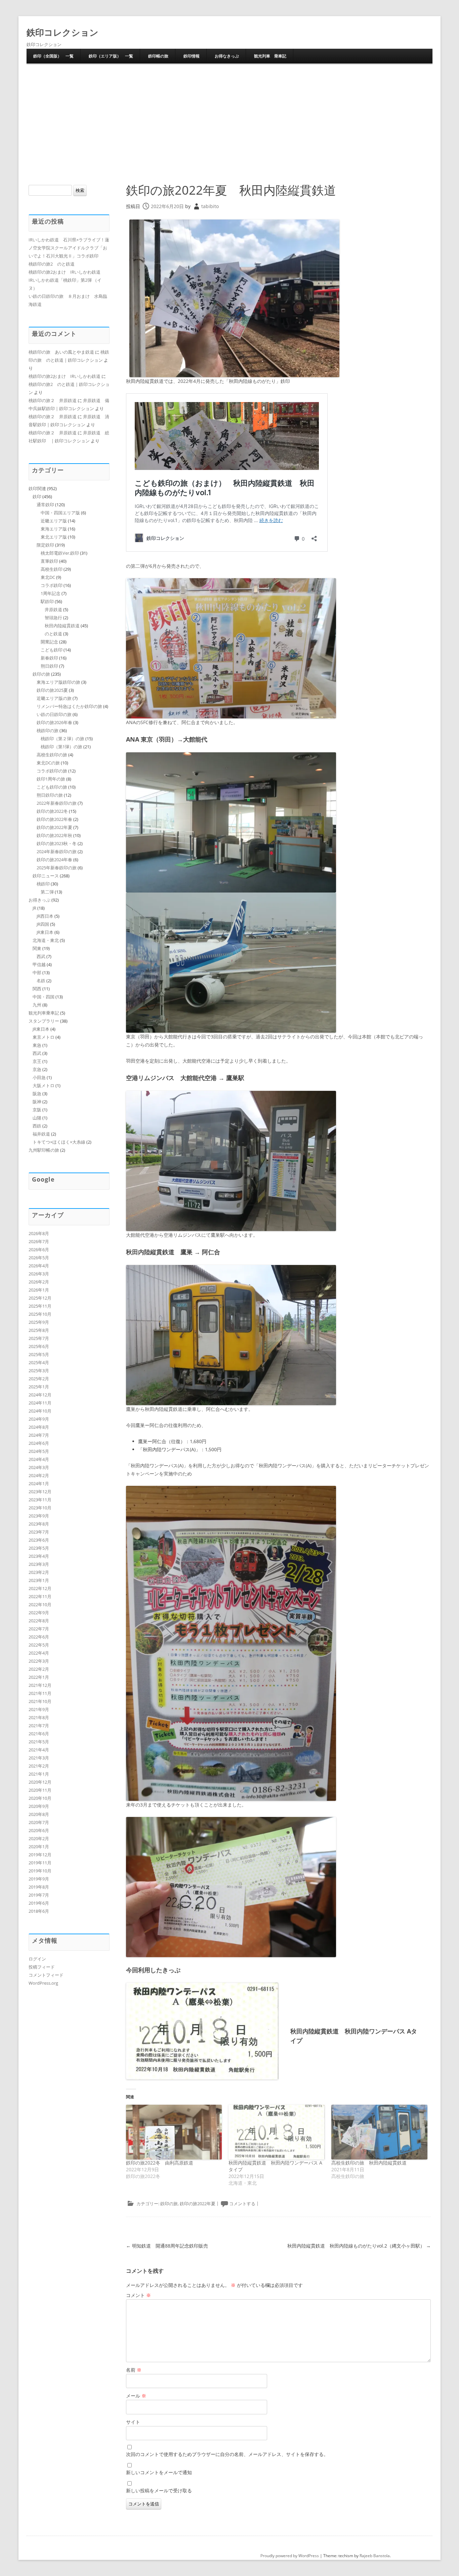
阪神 (37, 1102)
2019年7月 (39, 1895)
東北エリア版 (54, 537)
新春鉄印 (49, 658)
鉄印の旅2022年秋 (54, 835)
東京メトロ (44, 1037)
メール (136, 2396)
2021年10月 (40, 1701)
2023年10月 (40, 1508)
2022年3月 (39, 1661)
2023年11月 (40, 1500)
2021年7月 (39, 1726)
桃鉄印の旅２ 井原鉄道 (53, 400)
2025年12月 (40, 1298)
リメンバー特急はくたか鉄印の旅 (69, 706)
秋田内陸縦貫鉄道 (62, 626)
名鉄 (41, 981)
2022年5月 (39, 1645)
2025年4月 (39, 1362)
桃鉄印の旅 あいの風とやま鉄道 (61, 352)
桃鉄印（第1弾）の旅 (61, 747)
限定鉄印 (45, 545)
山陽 (37, 1118)
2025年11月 (40, 1306)
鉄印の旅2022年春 (54, 819)
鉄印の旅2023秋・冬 (57, 843)
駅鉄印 (47, 601)
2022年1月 (39, 1677)
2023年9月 (39, 1516)
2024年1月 (39, 1483)
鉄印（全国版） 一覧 (53, 56)
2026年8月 (39, 1233)
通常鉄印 (45, 505)
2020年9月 (39, 1806)
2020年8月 (39, 1814)
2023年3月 (39, 1564)
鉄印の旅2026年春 (54, 722)
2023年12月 (40, 1492)
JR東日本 (45, 932)
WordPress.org (43, 1983)
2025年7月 (39, 1338)
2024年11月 (40, 1403)
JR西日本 (45, 916)
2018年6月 (39, 1911)
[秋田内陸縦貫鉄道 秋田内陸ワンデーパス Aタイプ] (277, 2132)
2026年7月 (39, 1241)
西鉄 (37, 1126)
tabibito (210, 206)
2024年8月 (39, 1427)
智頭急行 (53, 618)
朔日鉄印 (49, 666)
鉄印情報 (192, 56)
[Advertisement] (229, 114)
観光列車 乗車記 (270, 56)
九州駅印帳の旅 (44, 1150)
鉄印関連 (37, 488)
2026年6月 (39, 1250)
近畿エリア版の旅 (54, 698)
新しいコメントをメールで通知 (159, 2472)
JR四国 (43, 924)
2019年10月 (40, 1871)
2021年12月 (40, 1685)
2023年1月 (39, 1580)
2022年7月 (39, 1629)
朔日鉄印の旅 (50, 795)
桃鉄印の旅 (48, 730)
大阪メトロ (44, 1085)
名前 (134, 2370)
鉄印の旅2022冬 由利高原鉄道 (160, 2163)
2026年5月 (39, 1258)
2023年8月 (39, 1524)
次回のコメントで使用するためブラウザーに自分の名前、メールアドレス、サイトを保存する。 (227, 2454)
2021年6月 (39, 1734)
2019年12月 (40, 1855)
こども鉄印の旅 (52, 787)
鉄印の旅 (169, 2204)
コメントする (242, 2204)
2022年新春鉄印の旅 (57, 803)
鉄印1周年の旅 (51, 779)
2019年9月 (39, 1879)
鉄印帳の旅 (158, 56)
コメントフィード (46, 1975)
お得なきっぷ (227, 56)
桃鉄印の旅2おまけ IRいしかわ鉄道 (65, 272)
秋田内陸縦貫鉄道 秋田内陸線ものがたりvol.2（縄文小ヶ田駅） (359, 2246)
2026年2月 (39, 1282)
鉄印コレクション (62, 32)
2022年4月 (39, 1653)
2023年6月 (39, 1540)
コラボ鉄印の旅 (52, 771)
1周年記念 (51, 593)
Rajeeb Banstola (375, 2556)
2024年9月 (39, 1419)
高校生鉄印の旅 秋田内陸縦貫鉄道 (369, 2163)
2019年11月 (40, 1863)
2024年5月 (39, 1451)
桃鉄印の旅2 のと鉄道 (52, 264)
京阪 (37, 1110)
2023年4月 (39, 1556)
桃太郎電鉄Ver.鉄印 (60, 553)
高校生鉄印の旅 (52, 755)
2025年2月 (39, 1379)
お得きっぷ (39, 900)
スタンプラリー (44, 1021)
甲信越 (39, 964)
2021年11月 (40, 1693)
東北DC (48, 577)
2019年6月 (39, 1903)
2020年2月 (39, 1838)
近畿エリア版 (54, 521)
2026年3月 (39, 1274)
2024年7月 (39, 1435)
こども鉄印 (52, 650)
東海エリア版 (54, 529)
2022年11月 (40, 1596)
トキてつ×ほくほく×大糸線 (59, 1142)
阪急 (37, 1094)
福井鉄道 (41, 1134)
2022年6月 (39, 1637)
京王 (37, 1061)
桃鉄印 (43, 884)
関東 (37, 948)
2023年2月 (39, 1572)
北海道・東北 (46, 940)
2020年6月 (39, 1830)
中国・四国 (44, 997)
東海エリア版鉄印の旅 (58, 682)
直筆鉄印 (49, 561)
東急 (37, 1045)
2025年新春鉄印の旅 (57, 868)
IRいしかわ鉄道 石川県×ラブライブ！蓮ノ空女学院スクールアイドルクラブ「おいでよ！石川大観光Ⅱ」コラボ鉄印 (69, 248)
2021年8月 (39, 1717)
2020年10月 (40, 1798)
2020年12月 (40, 1782)
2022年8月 (39, 1621)
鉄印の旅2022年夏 (198, 2204)
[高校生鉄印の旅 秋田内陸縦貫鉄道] (379, 2132)
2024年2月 (39, 1475)
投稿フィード (42, 1967)
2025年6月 (39, 1346)
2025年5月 (39, 1354)
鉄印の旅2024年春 (54, 860)
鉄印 (37, 497)
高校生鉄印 (52, 569)
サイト (133, 2422)
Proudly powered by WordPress (290, 2556)
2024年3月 (39, 1467)
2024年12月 (40, 1395)
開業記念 (49, 642)
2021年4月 (39, 1750)
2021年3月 (39, 1758)
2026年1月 (39, 1290)
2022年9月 (39, 1613)
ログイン (37, 1959)
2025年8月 (39, 1330)
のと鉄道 (53, 634)
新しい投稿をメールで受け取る (159, 2490)
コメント (138, 2295)
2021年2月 (39, 1766)
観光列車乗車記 (44, 1013)
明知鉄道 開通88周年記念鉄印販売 (167, 2246)
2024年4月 (39, 1459)
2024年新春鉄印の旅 (57, 851)
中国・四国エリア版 (60, 513)
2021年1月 (39, 1774)
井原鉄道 (53, 609)
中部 (37, 973)
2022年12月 (40, 1588)
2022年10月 (40, 1604)
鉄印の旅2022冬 (52, 811)
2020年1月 (39, 1847)
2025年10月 (40, 1314)
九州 (37, 1005)
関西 (37, 989)
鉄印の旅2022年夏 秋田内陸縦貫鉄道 (231, 190)
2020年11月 (40, 1790)
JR (34, 908)
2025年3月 (39, 1371)
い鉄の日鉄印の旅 (54, 714)
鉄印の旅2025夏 (52, 690)
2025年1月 (39, 1387)
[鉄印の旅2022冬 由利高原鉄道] (174, 2132)
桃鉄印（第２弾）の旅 (62, 739)
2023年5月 (39, 1548)
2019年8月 (39, 1887)
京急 (37, 1069)
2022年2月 (39, 1669)
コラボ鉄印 (52, 585)
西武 (41, 956)
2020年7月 (39, 1822)
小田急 (39, 1077)
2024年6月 (39, 1443)
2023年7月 (39, 1532)
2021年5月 (39, 1742)
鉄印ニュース (46, 876)
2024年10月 (40, 1411)
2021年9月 (39, 1709)
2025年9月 (39, 1322)
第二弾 (47, 892)
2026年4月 (39, 1266)
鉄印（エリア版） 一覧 (111, 56)
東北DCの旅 (48, 763)
